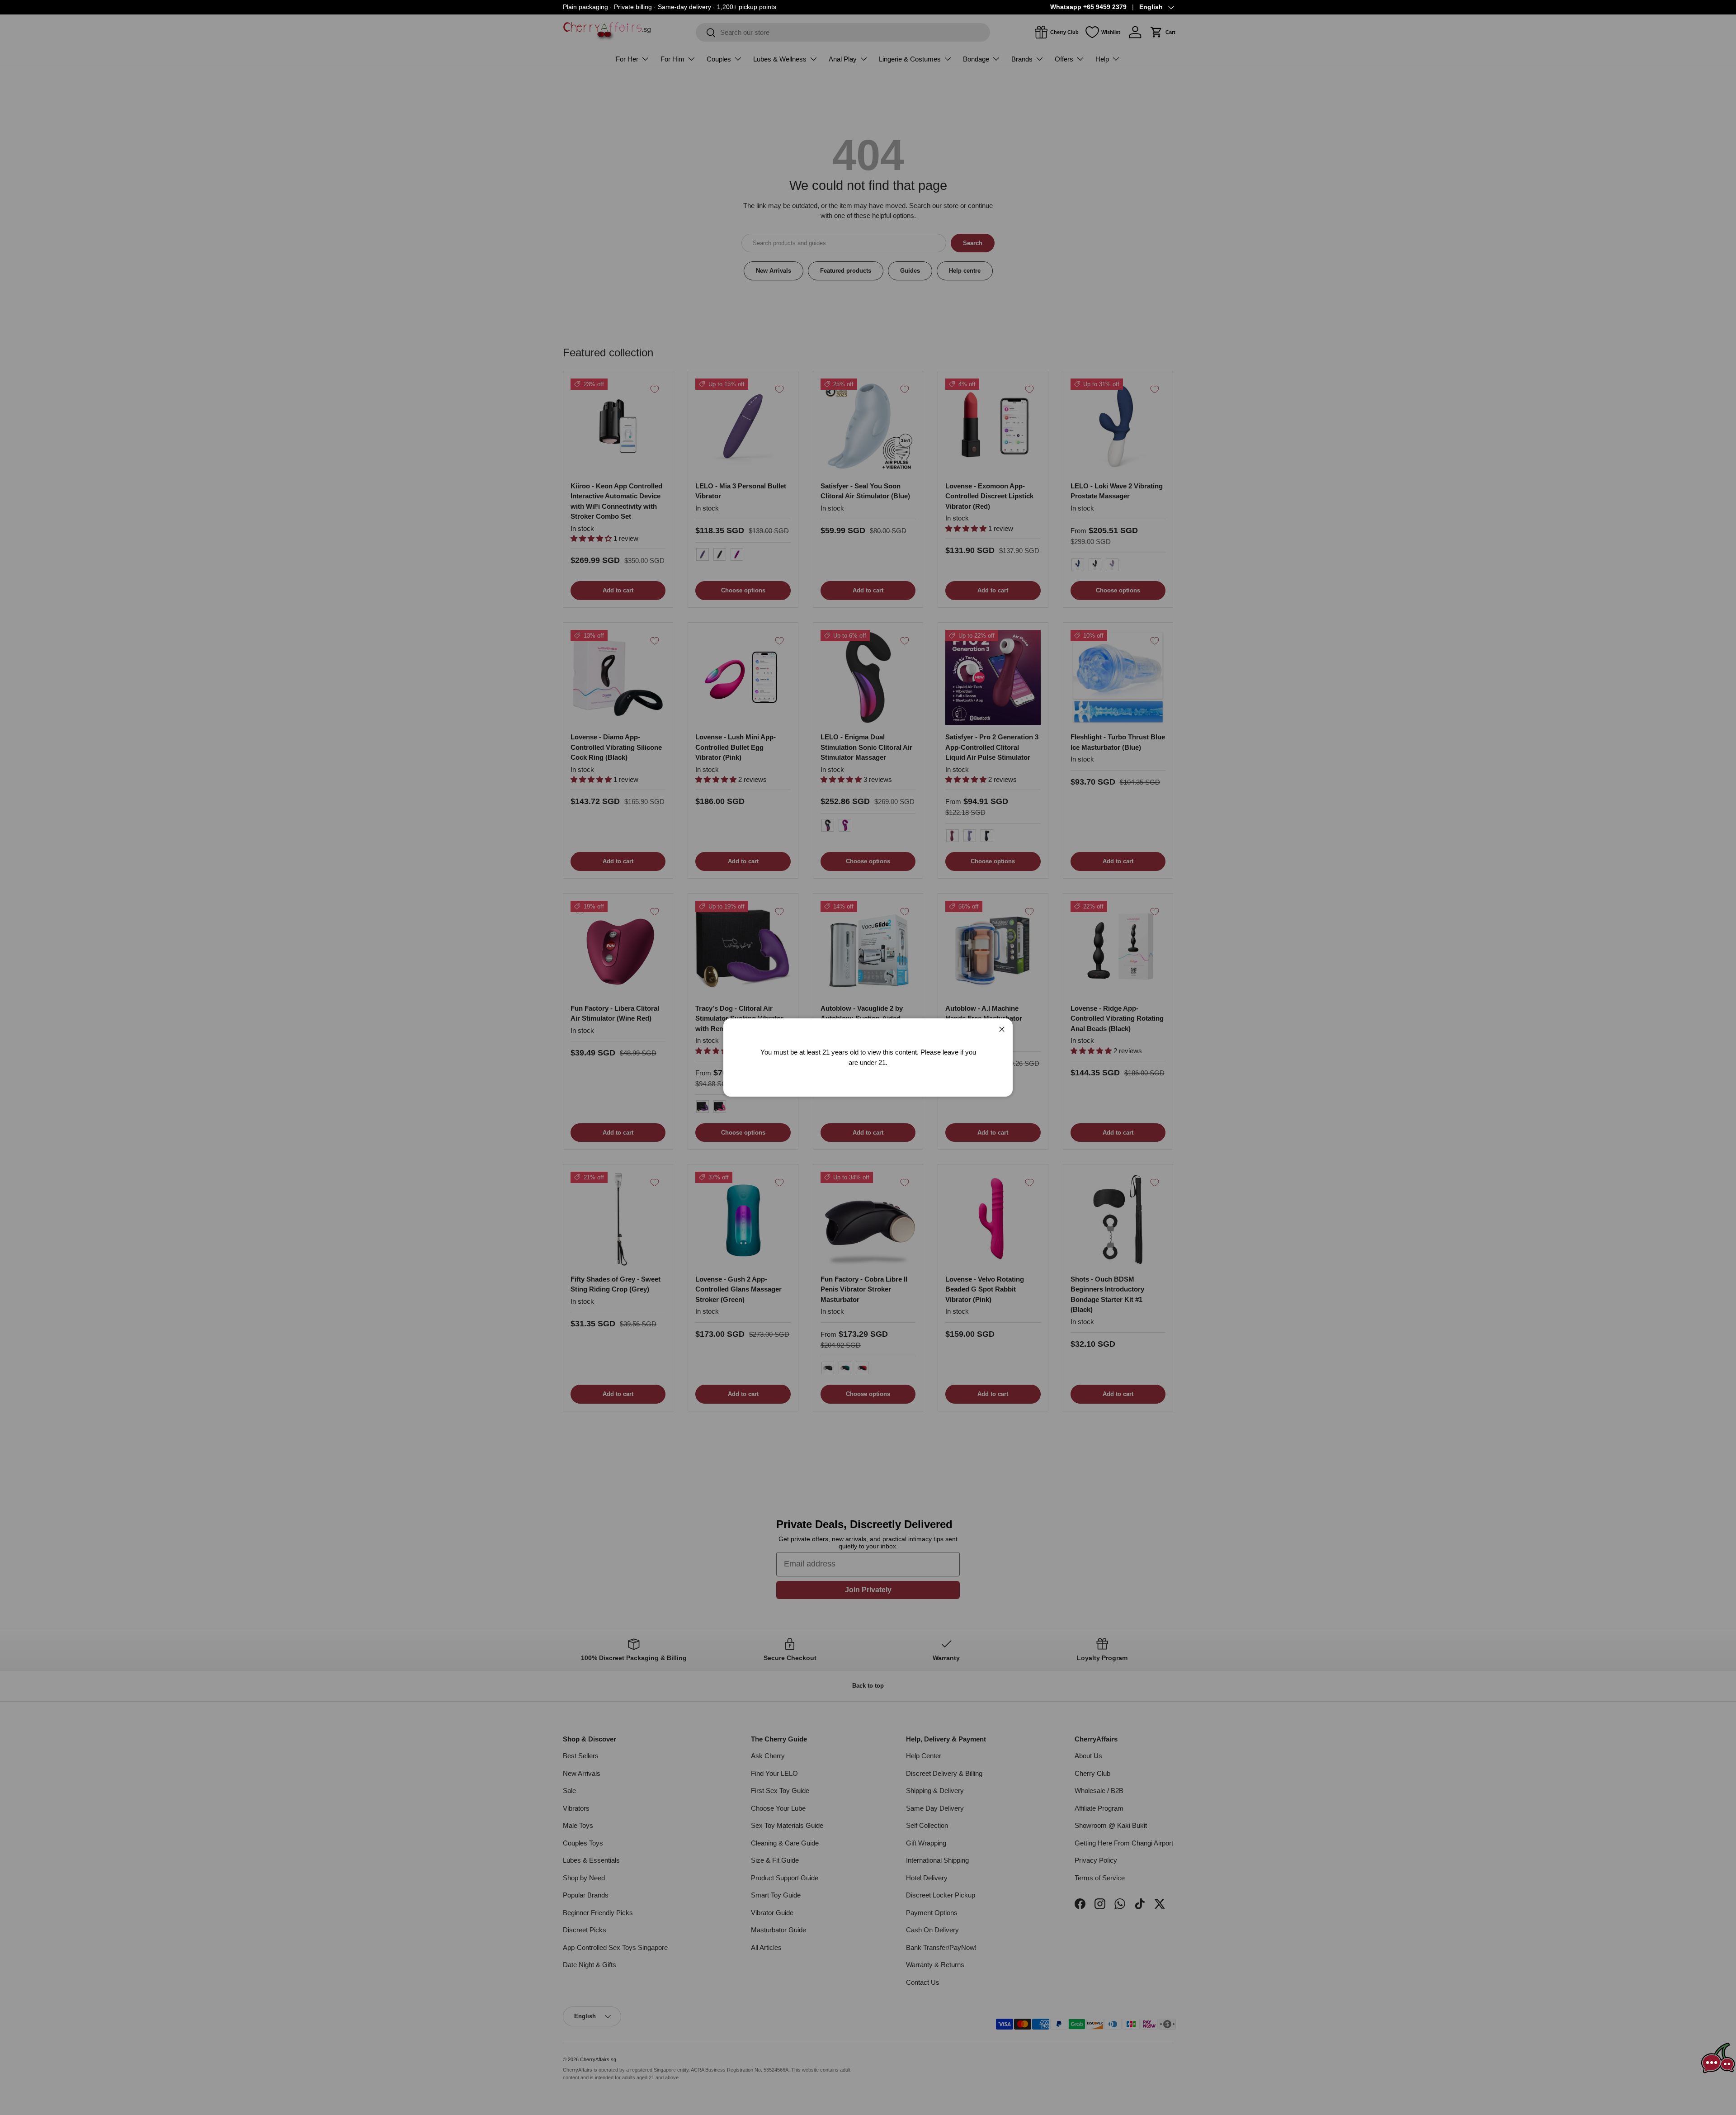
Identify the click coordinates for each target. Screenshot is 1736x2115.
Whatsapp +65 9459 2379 (1088, 7)
